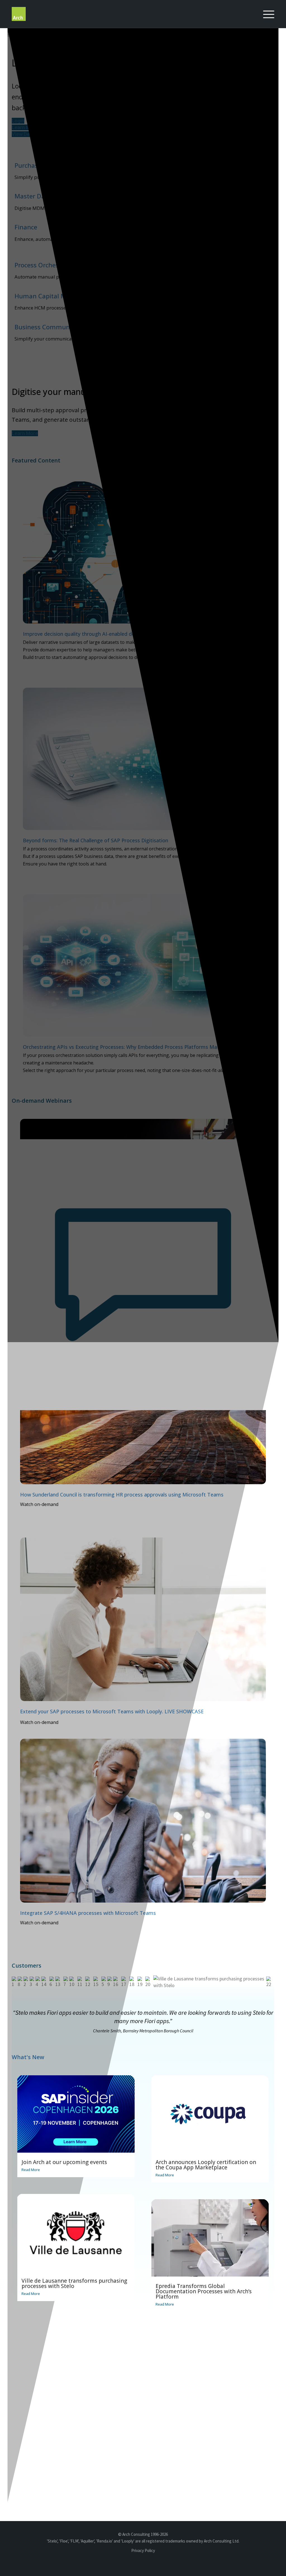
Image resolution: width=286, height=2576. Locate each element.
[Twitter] (158, 2563)
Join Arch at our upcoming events (64, 2162)
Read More (31, 2170)
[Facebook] (171, 2563)
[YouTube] (144, 2563)
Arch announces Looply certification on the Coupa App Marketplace (206, 2165)
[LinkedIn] (131, 2563)
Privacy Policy (143, 2550)
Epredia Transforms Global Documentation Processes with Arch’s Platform (204, 2291)
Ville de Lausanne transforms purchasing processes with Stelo (74, 2283)
